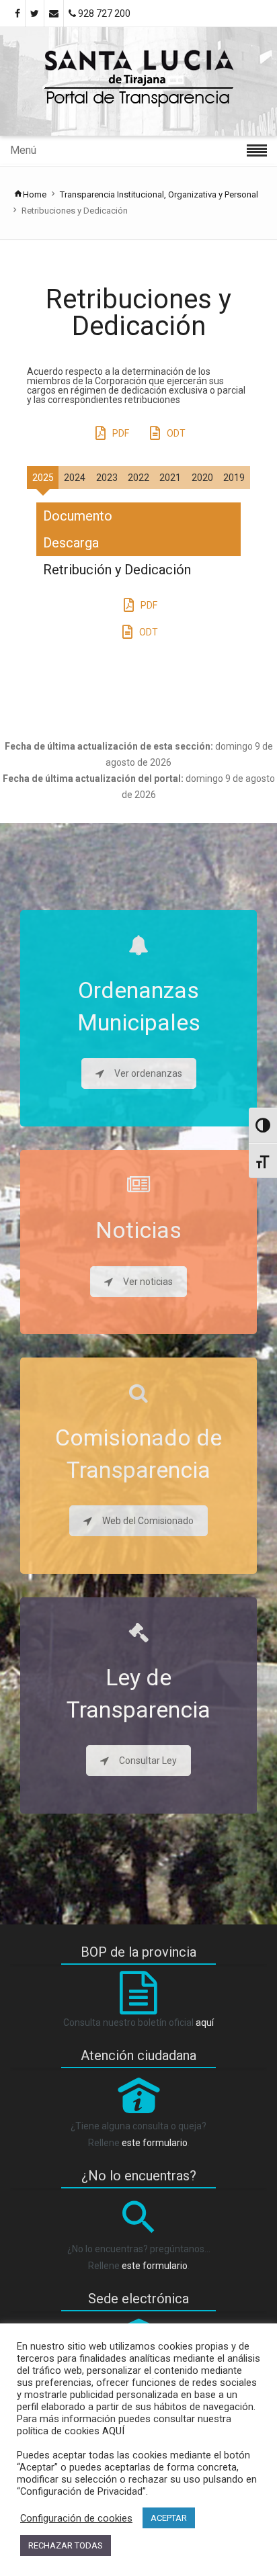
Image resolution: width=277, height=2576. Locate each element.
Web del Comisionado (148, 1521)
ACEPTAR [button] (169, 2518)
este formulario (155, 2143)
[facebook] (17, 13)
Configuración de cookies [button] (76, 2518)
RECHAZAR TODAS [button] (66, 2545)
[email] (54, 13)
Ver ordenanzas (148, 1073)
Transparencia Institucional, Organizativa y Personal (159, 194)
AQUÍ (112, 2431)
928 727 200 (103, 13)
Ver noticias (148, 1282)
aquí (205, 2023)
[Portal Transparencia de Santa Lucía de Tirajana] (138, 81)
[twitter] (35, 13)
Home (35, 194)
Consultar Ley (148, 1761)
